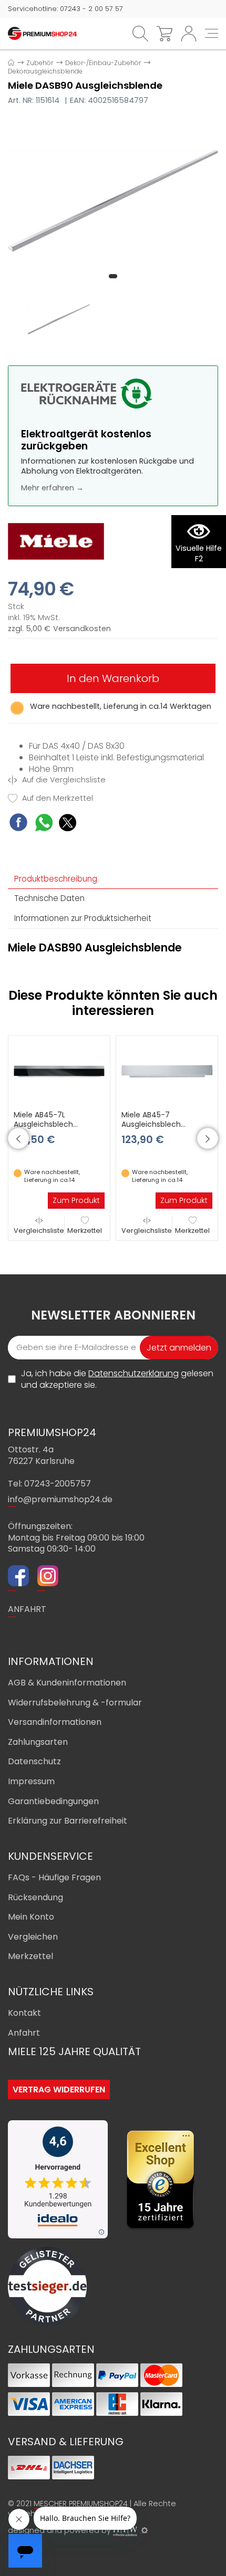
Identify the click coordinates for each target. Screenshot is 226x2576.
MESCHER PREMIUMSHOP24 (81, 2504)
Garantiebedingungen (53, 1801)
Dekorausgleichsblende (45, 71)
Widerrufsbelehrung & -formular (75, 1703)
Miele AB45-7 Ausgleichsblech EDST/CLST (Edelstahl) (162, 1124)
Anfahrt (24, 2033)
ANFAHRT (27, 1609)
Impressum (31, 1781)
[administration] (145, 2530)
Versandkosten (82, 629)
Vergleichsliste (39, 1231)
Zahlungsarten (38, 1742)
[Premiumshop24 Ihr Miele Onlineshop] (42, 33)
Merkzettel (85, 1231)
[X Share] (68, 824)
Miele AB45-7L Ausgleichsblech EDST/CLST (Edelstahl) (54, 1124)
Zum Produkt (76, 1200)
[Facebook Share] (18, 824)
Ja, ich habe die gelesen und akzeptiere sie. (117, 1379)
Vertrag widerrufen (59, 2090)
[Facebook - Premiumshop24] (18, 1577)
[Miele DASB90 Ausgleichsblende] (113, 201)
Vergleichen (33, 1937)
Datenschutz (34, 1761)
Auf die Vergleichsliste (63, 780)
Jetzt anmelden (179, 1348)
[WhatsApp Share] (44, 824)
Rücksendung (35, 1897)
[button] (113, 276)
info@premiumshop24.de (60, 1499)
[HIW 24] (125, 2531)
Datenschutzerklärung (133, 1373)
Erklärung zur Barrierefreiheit (68, 1821)
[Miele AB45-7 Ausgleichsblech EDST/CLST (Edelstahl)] (167, 1071)
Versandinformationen (55, 1722)
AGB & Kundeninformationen (67, 1683)
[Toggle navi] (212, 33)
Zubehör (40, 63)
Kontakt (24, 2013)
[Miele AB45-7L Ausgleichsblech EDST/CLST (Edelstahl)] (59, 1071)
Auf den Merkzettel (56, 798)
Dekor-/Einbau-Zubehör (103, 63)
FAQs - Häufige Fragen (54, 1877)
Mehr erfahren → (52, 488)
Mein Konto (31, 1917)
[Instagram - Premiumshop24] (48, 1577)
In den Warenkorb (113, 678)
